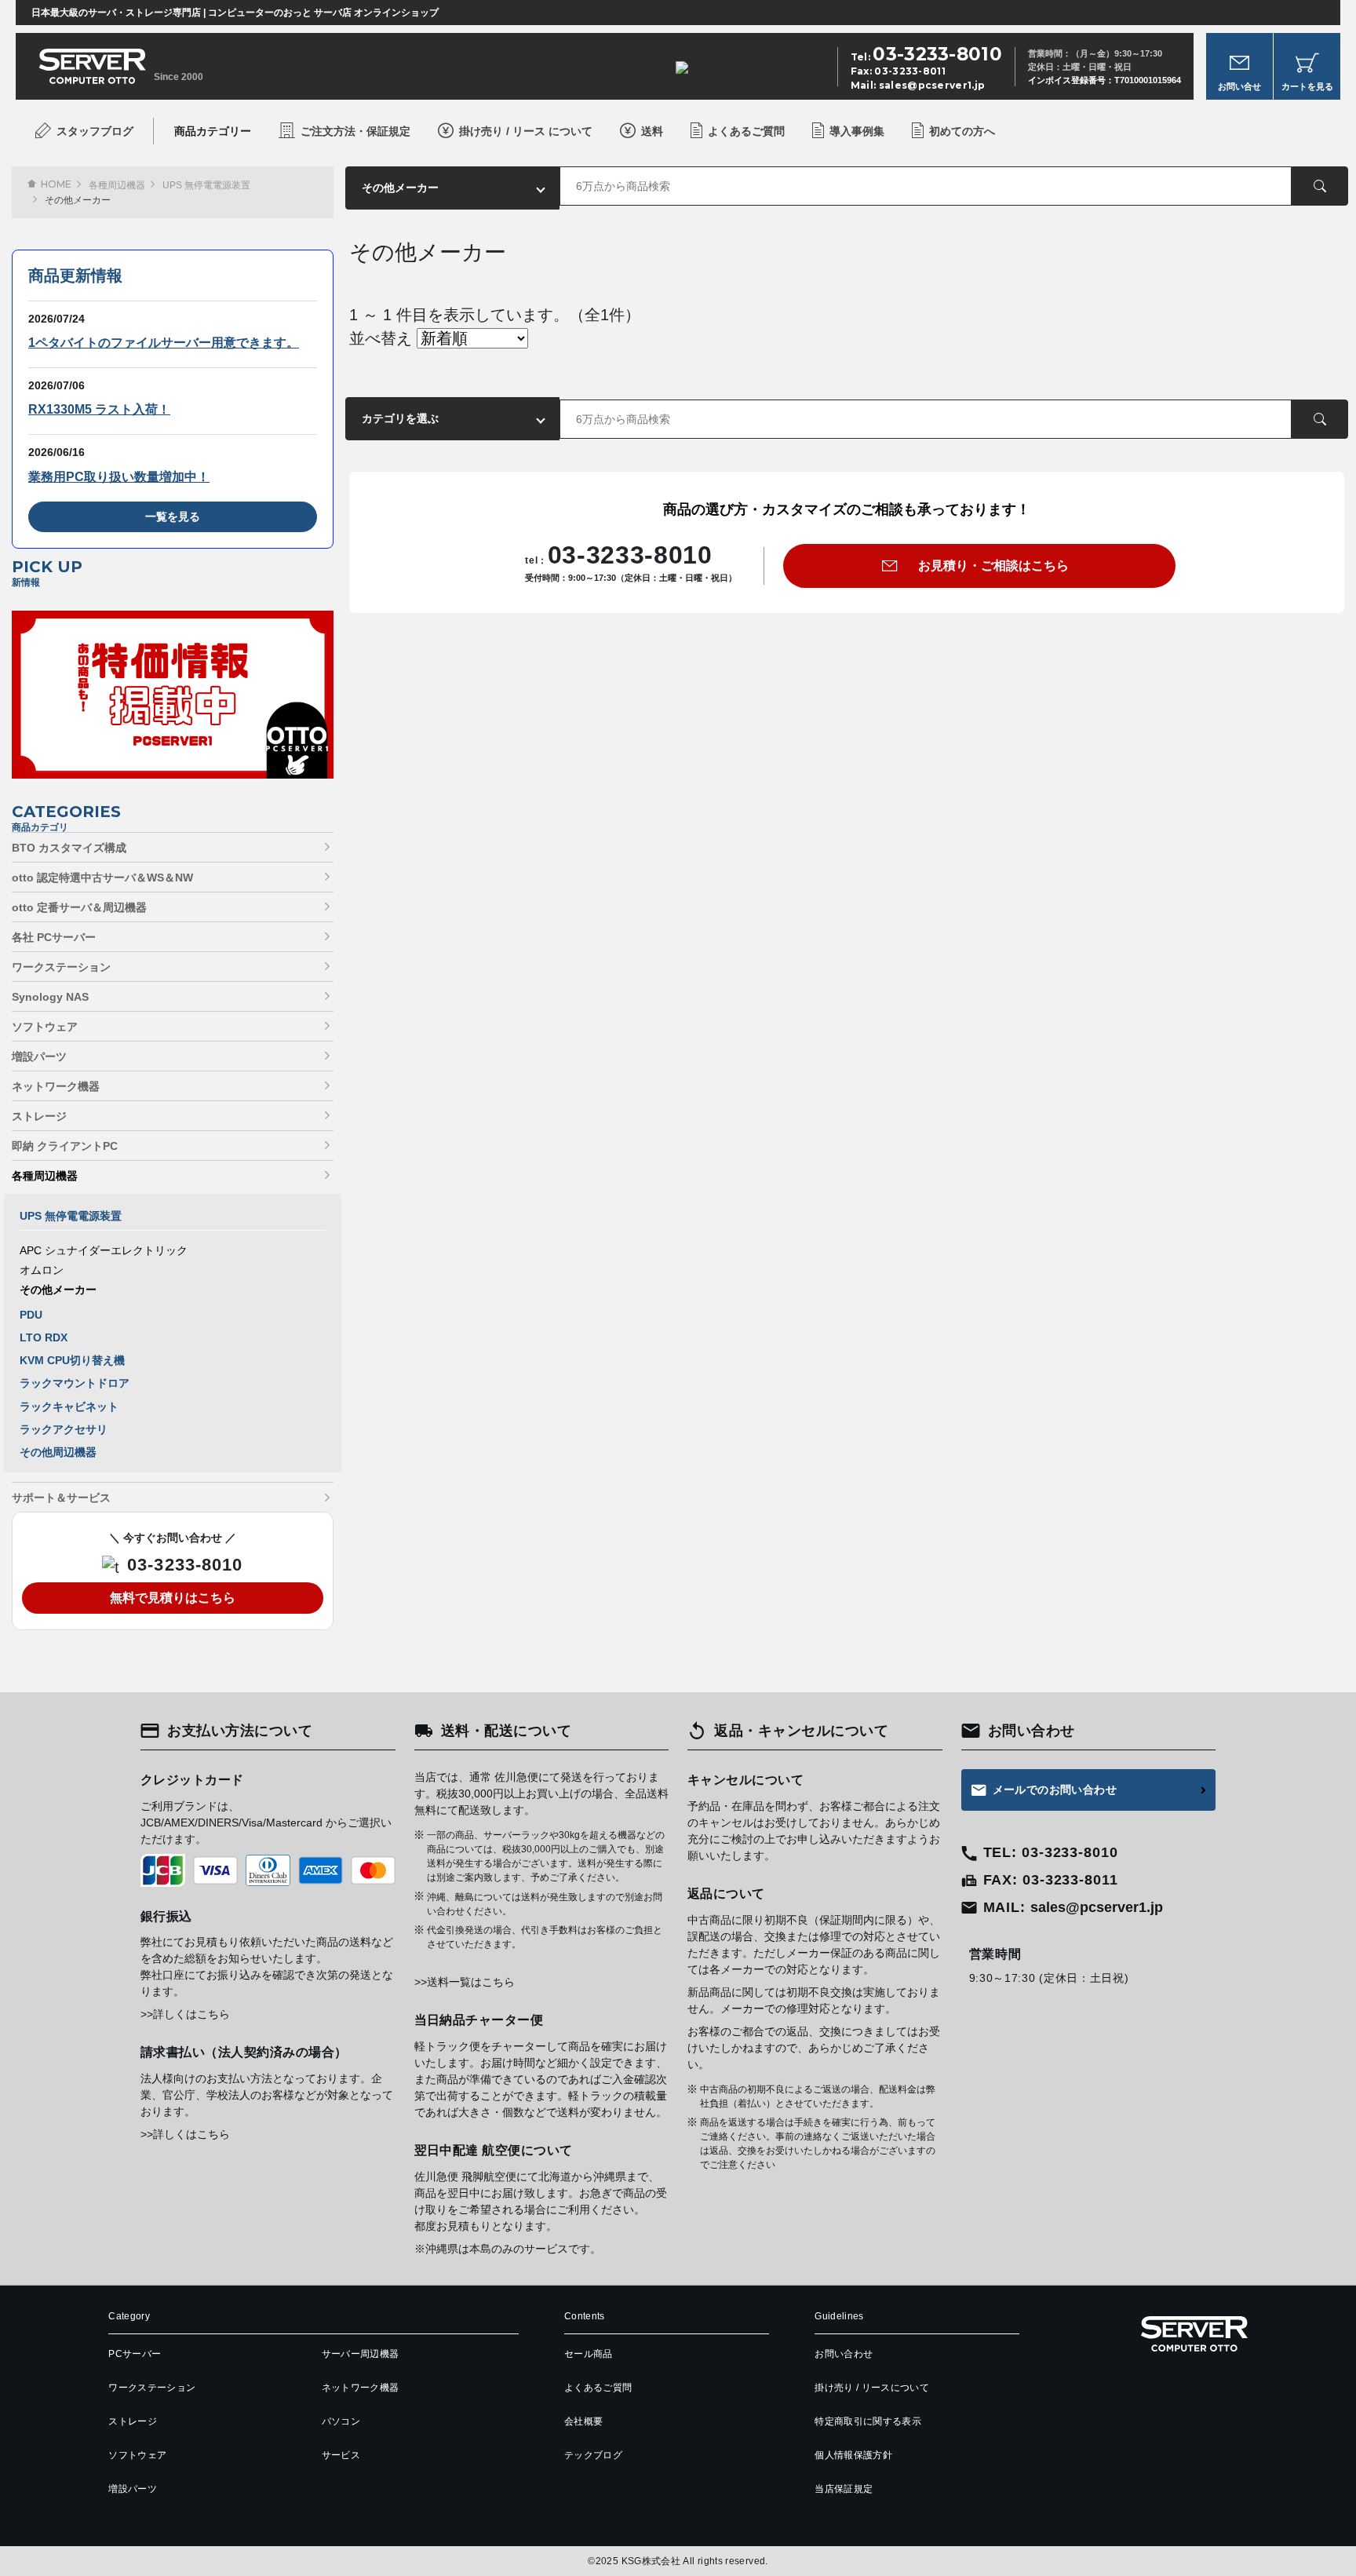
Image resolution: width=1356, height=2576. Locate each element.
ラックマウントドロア (75, 1383)
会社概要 (583, 2421)
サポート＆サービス (61, 1498)
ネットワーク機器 (56, 1086)
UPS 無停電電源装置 (206, 185)
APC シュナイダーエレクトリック (104, 1250)
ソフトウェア (45, 1027)
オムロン (42, 1270)
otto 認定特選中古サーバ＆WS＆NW (102, 878)
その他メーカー (58, 1290)
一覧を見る (173, 516)
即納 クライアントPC (65, 1146)
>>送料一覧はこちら (465, 1982)
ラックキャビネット (69, 1407)
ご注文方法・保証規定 (355, 131)
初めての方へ (962, 131)
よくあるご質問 (746, 131)
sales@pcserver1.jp (932, 85)
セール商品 (589, 2354)
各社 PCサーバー (54, 937)
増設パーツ (39, 1056)
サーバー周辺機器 (361, 2354)
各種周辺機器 (117, 185)
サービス (341, 2455)
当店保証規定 (844, 2489)
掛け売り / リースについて (872, 2388)
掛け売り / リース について (526, 131)
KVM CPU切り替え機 (72, 1360)
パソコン (341, 2421)
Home (56, 184)
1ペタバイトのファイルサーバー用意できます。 (164, 343)
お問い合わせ (844, 2354)
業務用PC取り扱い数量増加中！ (119, 477)
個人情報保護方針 (853, 2455)
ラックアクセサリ (64, 1429)
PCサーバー (135, 2354)
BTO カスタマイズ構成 (69, 848)
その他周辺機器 (58, 1452)
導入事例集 (857, 131)
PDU (31, 1315)
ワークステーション (61, 967)
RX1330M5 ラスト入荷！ (99, 409)
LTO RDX (44, 1337)
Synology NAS (50, 997)
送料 (652, 131)
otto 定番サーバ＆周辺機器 (79, 907)
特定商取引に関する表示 (868, 2421)
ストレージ (39, 1116)
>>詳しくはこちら (185, 2014)
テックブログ (593, 2455)
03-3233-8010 (185, 1565)
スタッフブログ (95, 131)
